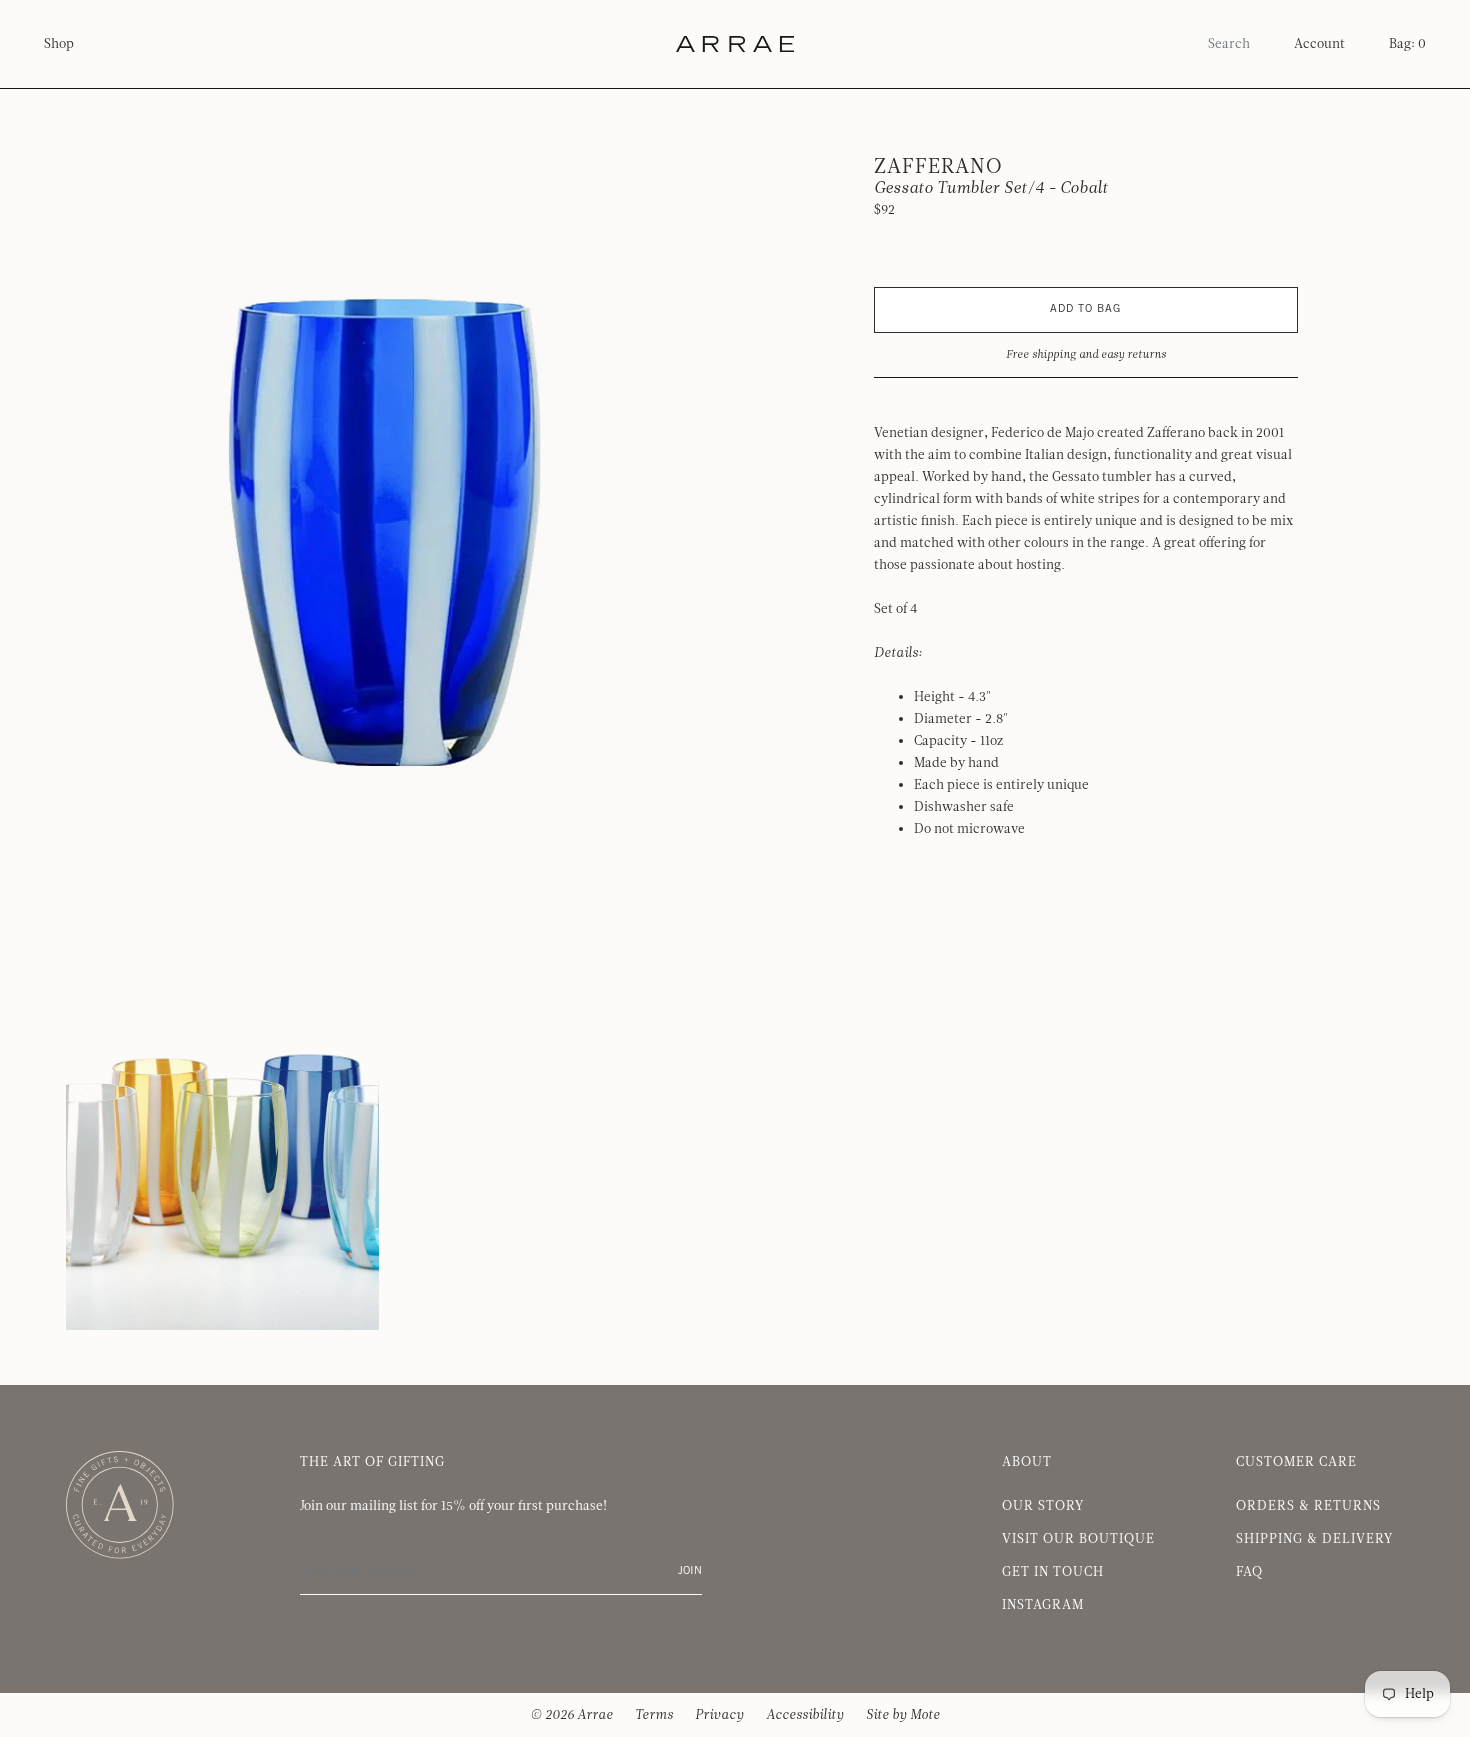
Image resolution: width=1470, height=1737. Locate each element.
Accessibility (805, 1715)
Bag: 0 (1407, 44)
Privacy (719, 1715)
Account (1319, 44)
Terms (654, 1715)
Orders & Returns (1308, 1506)
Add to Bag (1085, 309)
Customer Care (1296, 1462)
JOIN (690, 1571)
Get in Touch (1053, 1572)
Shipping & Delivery (1314, 1539)
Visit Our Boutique (1078, 1539)
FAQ (1249, 1572)
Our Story (1043, 1506)
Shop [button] (59, 44)
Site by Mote (903, 1715)
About (1027, 1462)
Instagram (1043, 1605)
